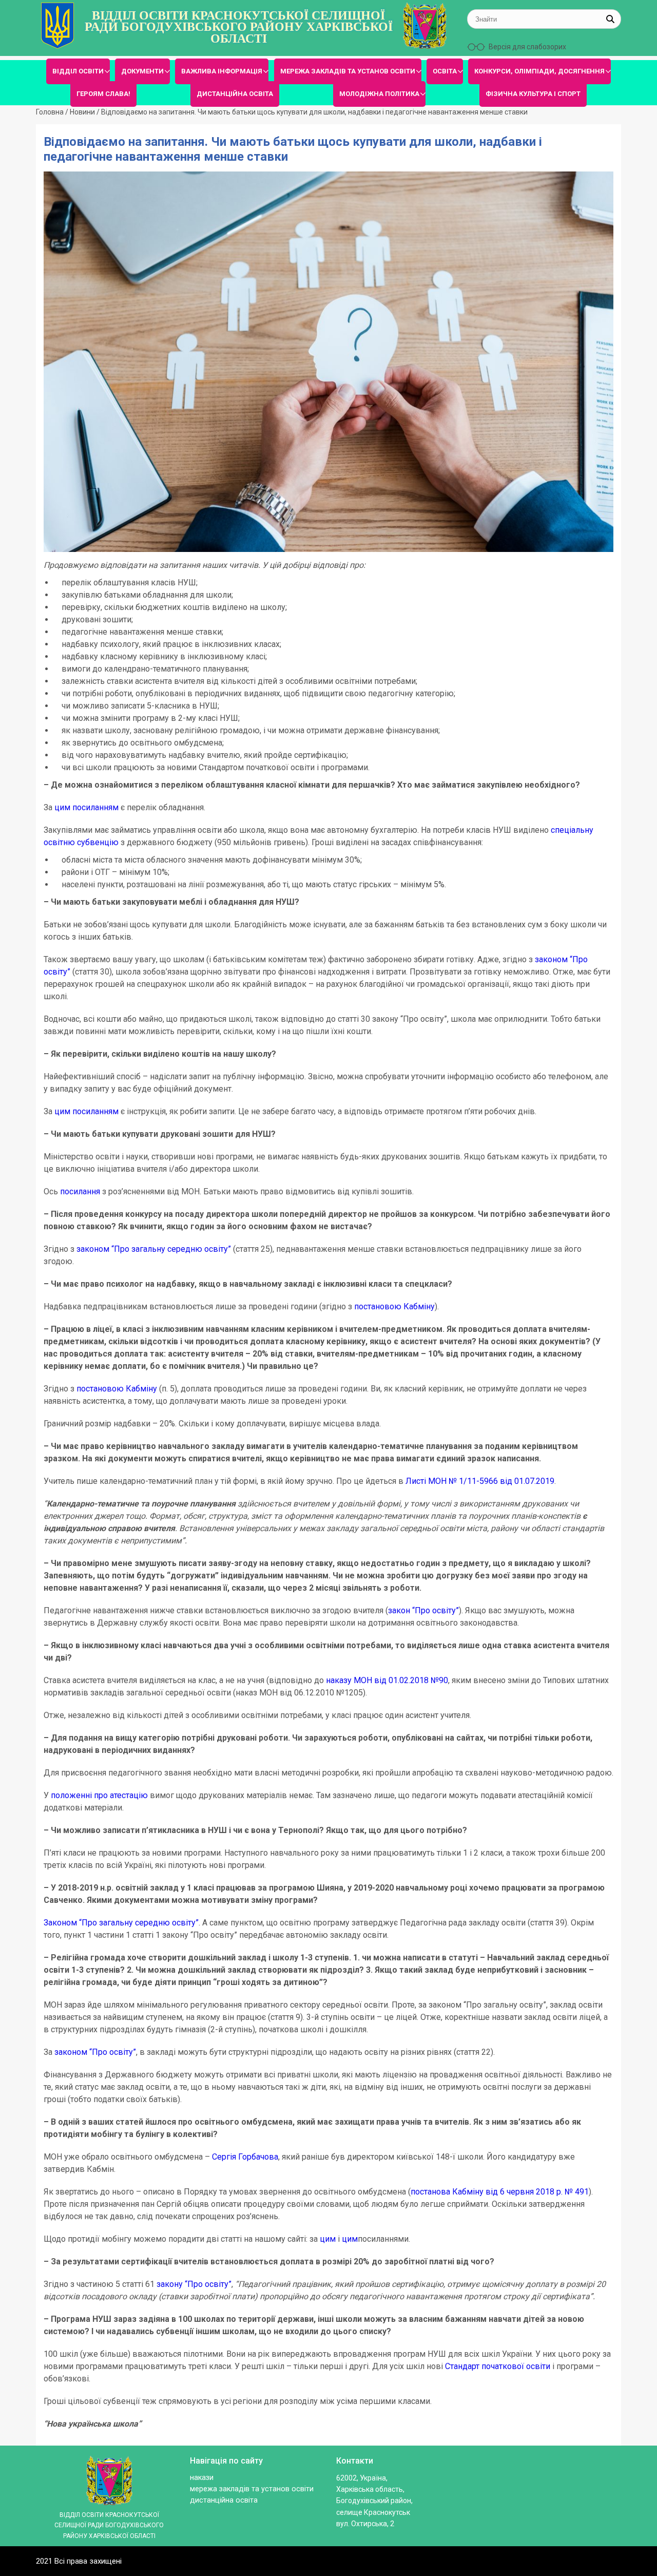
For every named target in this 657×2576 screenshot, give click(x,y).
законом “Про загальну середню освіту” (154, 1249)
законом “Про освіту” (95, 2052)
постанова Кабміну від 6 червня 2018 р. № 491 (500, 2192)
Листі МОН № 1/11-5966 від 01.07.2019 (480, 1481)
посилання (80, 1191)
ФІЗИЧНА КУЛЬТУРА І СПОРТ (533, 94)
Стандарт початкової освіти (498, 2366)
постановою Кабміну (394, 1306)
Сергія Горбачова (245, 2157)
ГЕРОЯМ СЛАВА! (103, 94)
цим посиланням (86, 807)
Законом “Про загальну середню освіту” (121, 1923)
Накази (202, 2478)
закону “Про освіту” (194, 2284)
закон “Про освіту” (423, 1610)
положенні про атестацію (99, 1795)
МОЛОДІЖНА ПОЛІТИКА (379, 94)
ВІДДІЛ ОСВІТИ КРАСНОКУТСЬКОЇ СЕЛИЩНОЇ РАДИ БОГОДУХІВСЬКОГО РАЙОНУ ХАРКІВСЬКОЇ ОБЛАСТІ (239, 27)
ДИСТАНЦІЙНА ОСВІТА (235, 94)
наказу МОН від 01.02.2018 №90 (387, 1680)
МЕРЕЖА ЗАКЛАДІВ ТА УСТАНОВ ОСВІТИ (348, 71)
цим (328, 2239)
